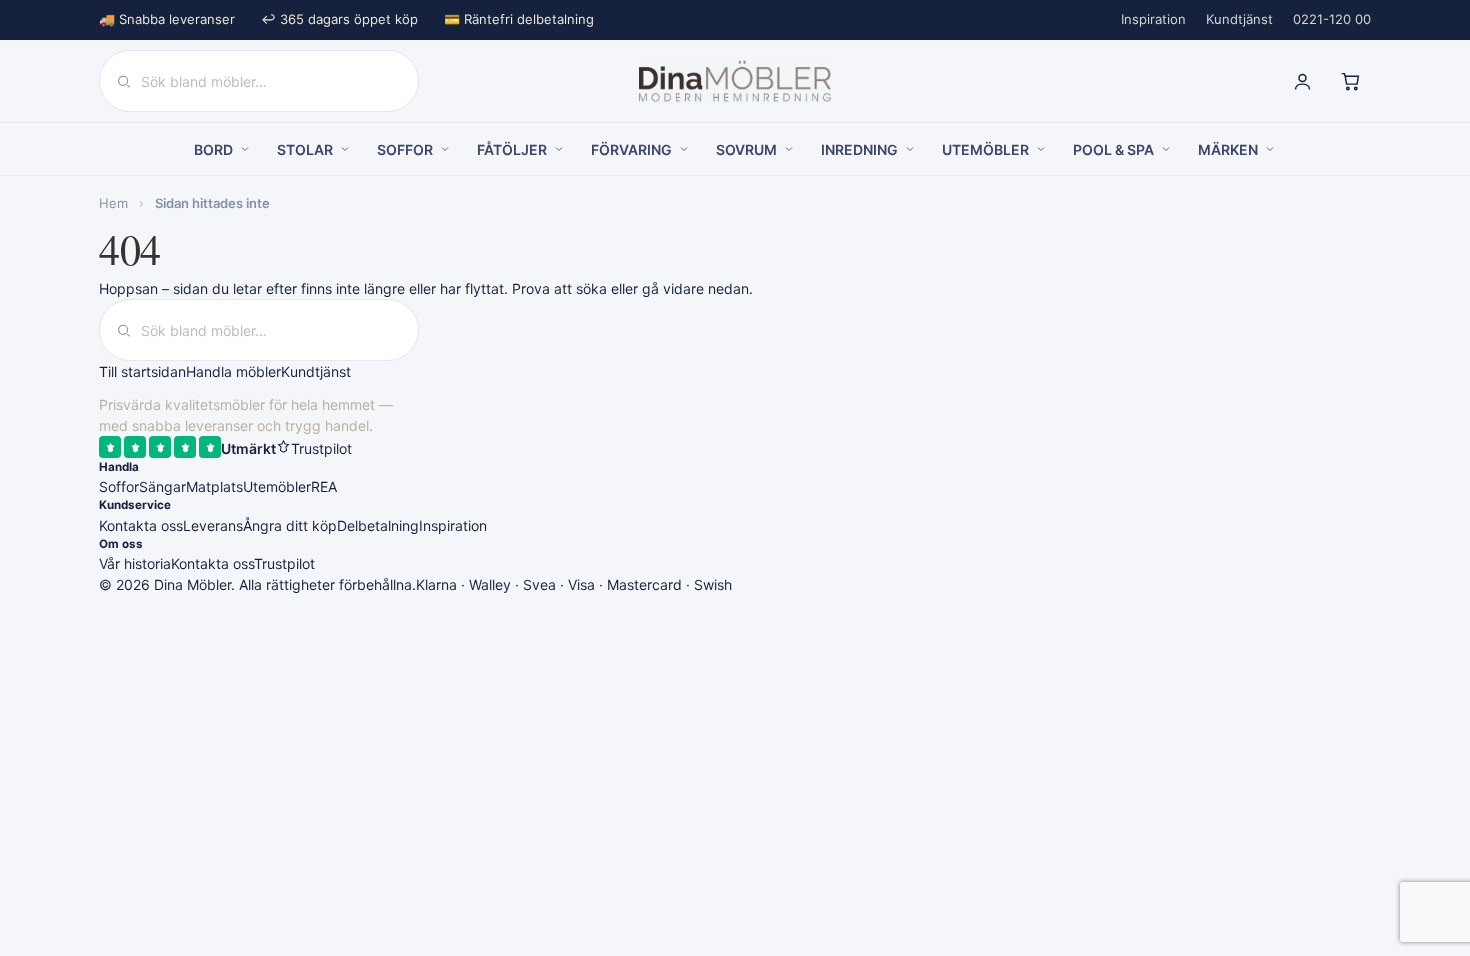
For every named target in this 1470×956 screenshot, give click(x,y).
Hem (113, 203)
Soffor (119, 486)
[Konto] (1302, 81)
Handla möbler (233, 371)
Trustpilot (284, 563)
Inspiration (1153, 19)
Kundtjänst (1239, 19)
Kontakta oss (141, 525)
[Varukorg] (1350, 81)
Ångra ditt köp (290, 525)
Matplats (214, 486)
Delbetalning (378, 525)
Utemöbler (277, 486)
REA (324, 486)
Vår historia (135, 563)
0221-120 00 (1332, 19)
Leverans (213, 525)
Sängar (162, 486)
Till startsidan (142, 371)
